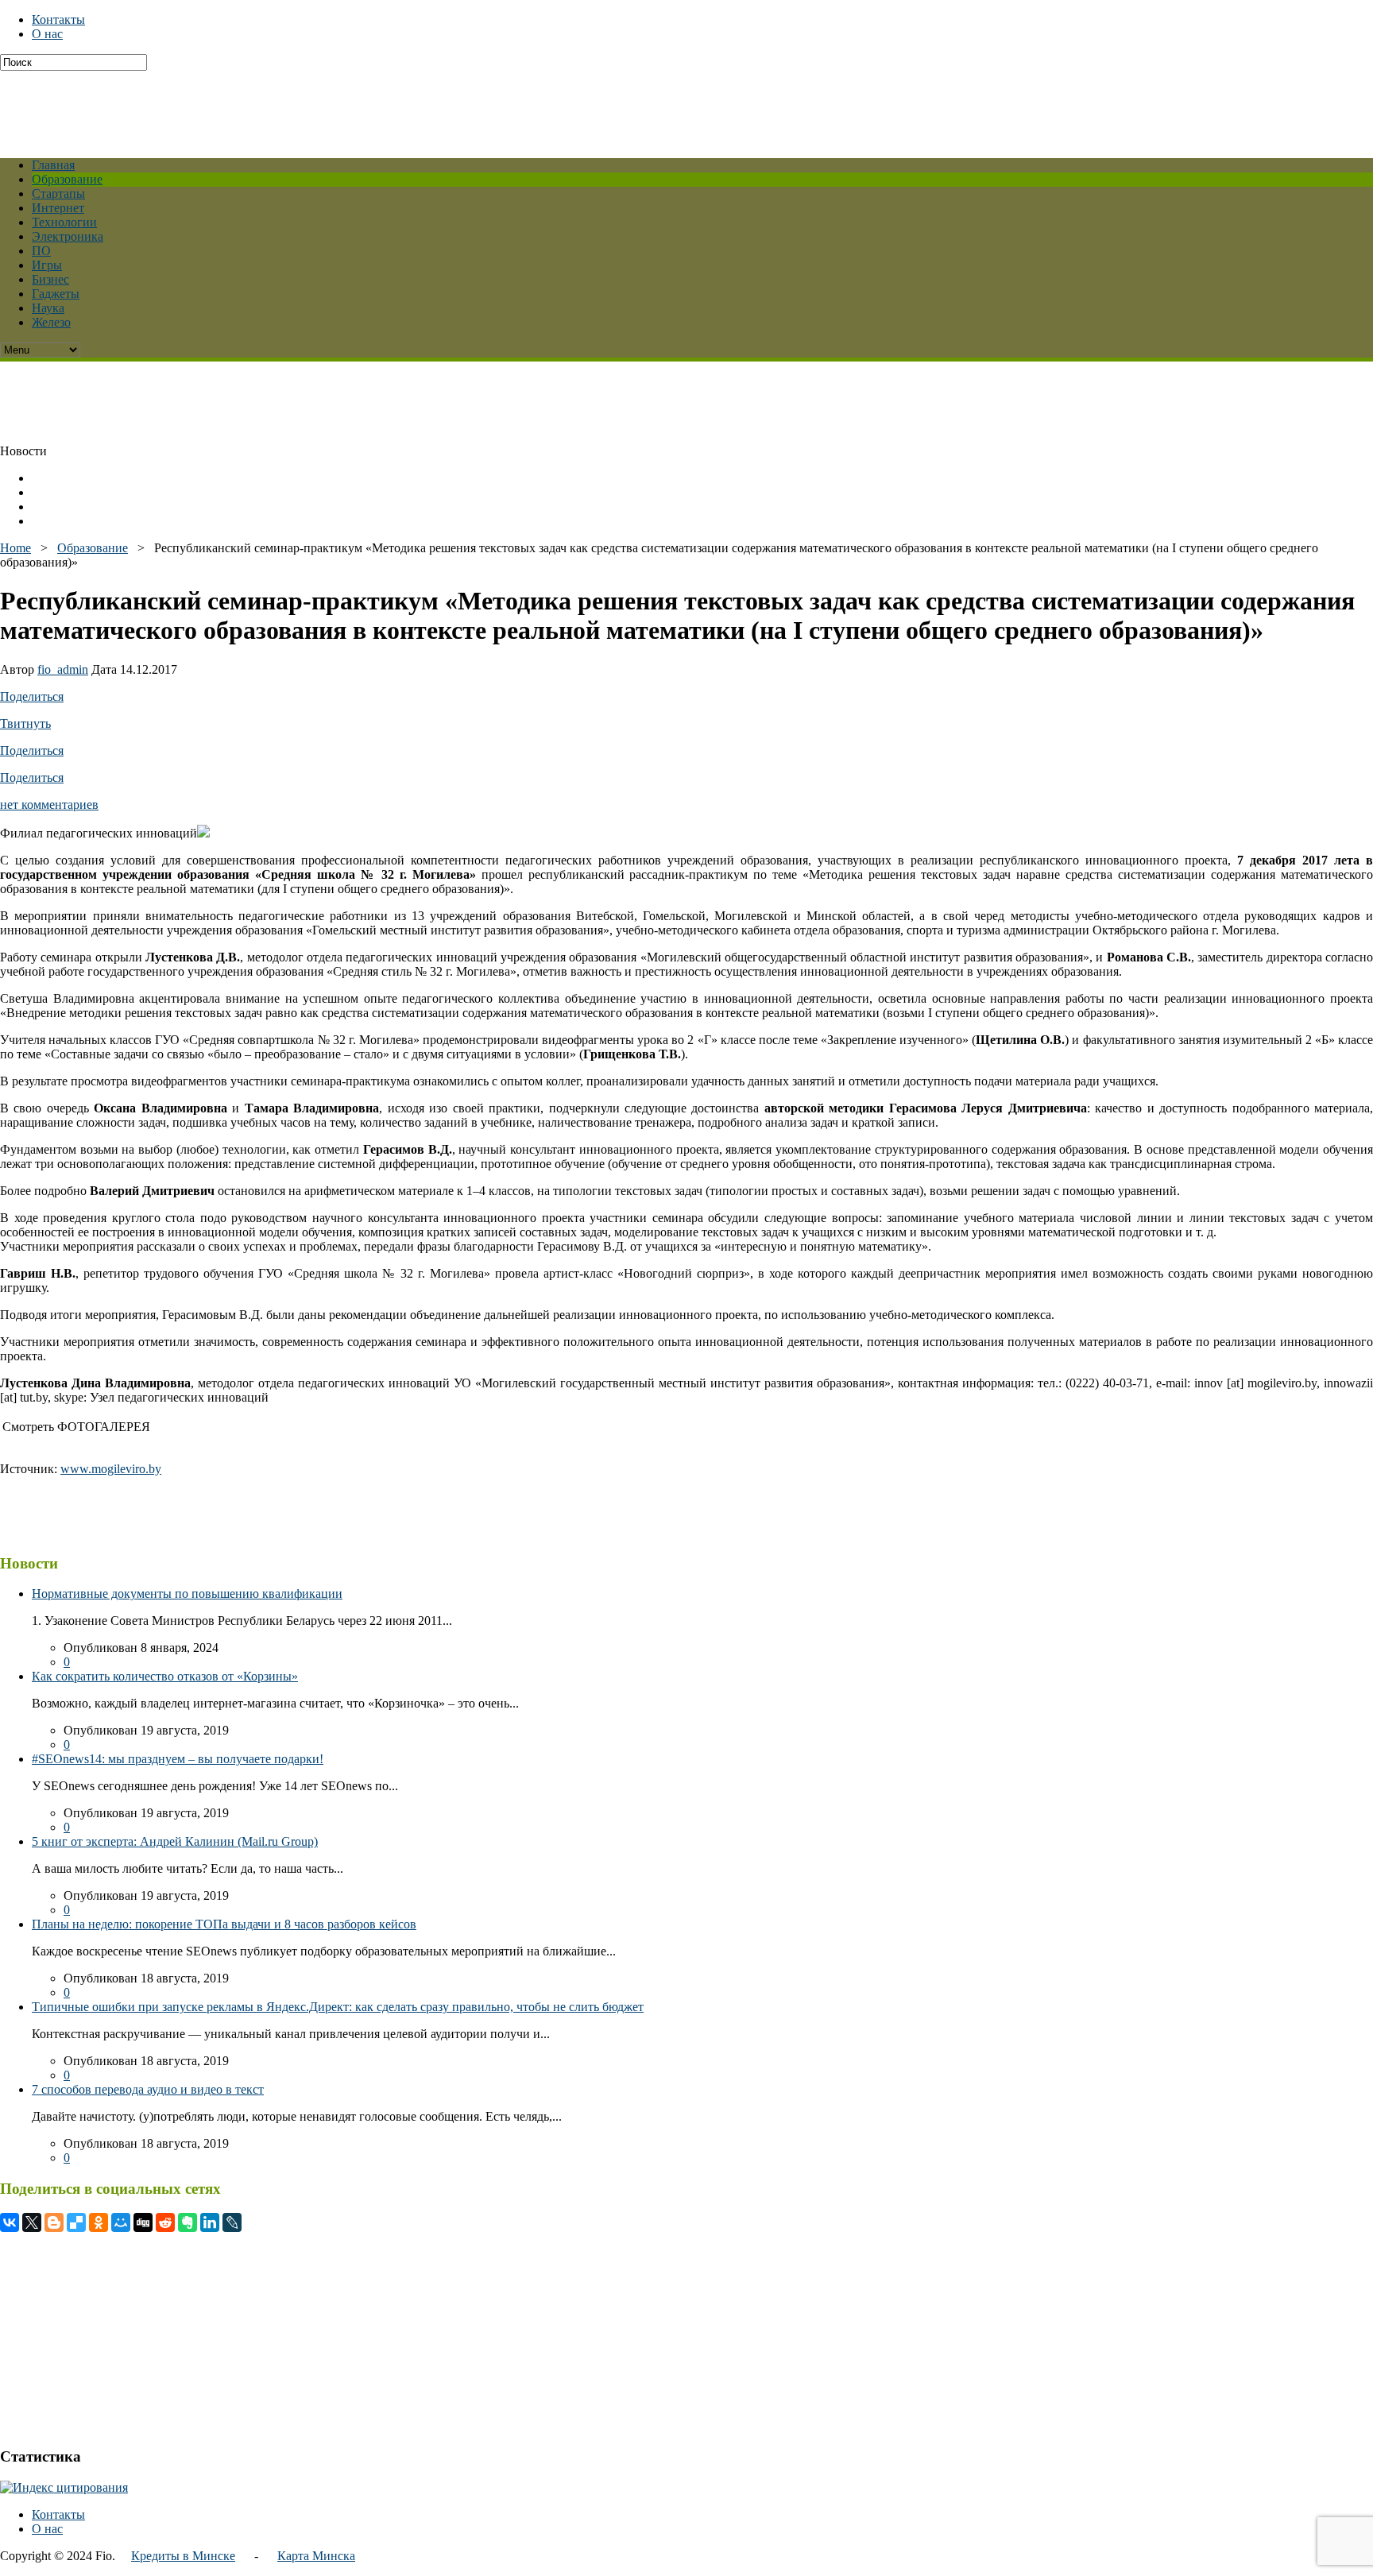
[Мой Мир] (121, 2222)
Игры (47, 265)
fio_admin (63, 669)
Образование (67, 179)
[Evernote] (188, 2222)
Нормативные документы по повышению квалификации (187, 1594)
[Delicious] (76, 2222)
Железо (51, 322)
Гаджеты (56, 294)
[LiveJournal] (232, 2222)
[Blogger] (54, 2222)
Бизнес (50, 279)
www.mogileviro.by (111, 1469)
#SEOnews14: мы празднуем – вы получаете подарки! (178, 1759)
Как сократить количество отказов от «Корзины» (165, 1676)
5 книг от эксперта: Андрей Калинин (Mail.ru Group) (175, 1841)
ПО (41, 251)
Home (15, 548)
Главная (53, 165)
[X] (32, 2222)
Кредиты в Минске (183, 2556)
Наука (48, 308)
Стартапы (58, 193)
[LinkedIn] (210, 2222)
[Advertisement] (385, 106)
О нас (47, 34)
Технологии (64, 222)
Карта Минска (316, 2556)
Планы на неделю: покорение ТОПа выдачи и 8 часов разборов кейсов (224, 1924)
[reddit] (165, 2222)
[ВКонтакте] (10, 2222)
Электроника (68, 236)
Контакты (58, 19)
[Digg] (143, 2222)
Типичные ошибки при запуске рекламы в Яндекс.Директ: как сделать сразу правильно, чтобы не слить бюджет (338, 2007)
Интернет (58, 208)
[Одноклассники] (99, 2222)
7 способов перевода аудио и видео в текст (148, 2089)
